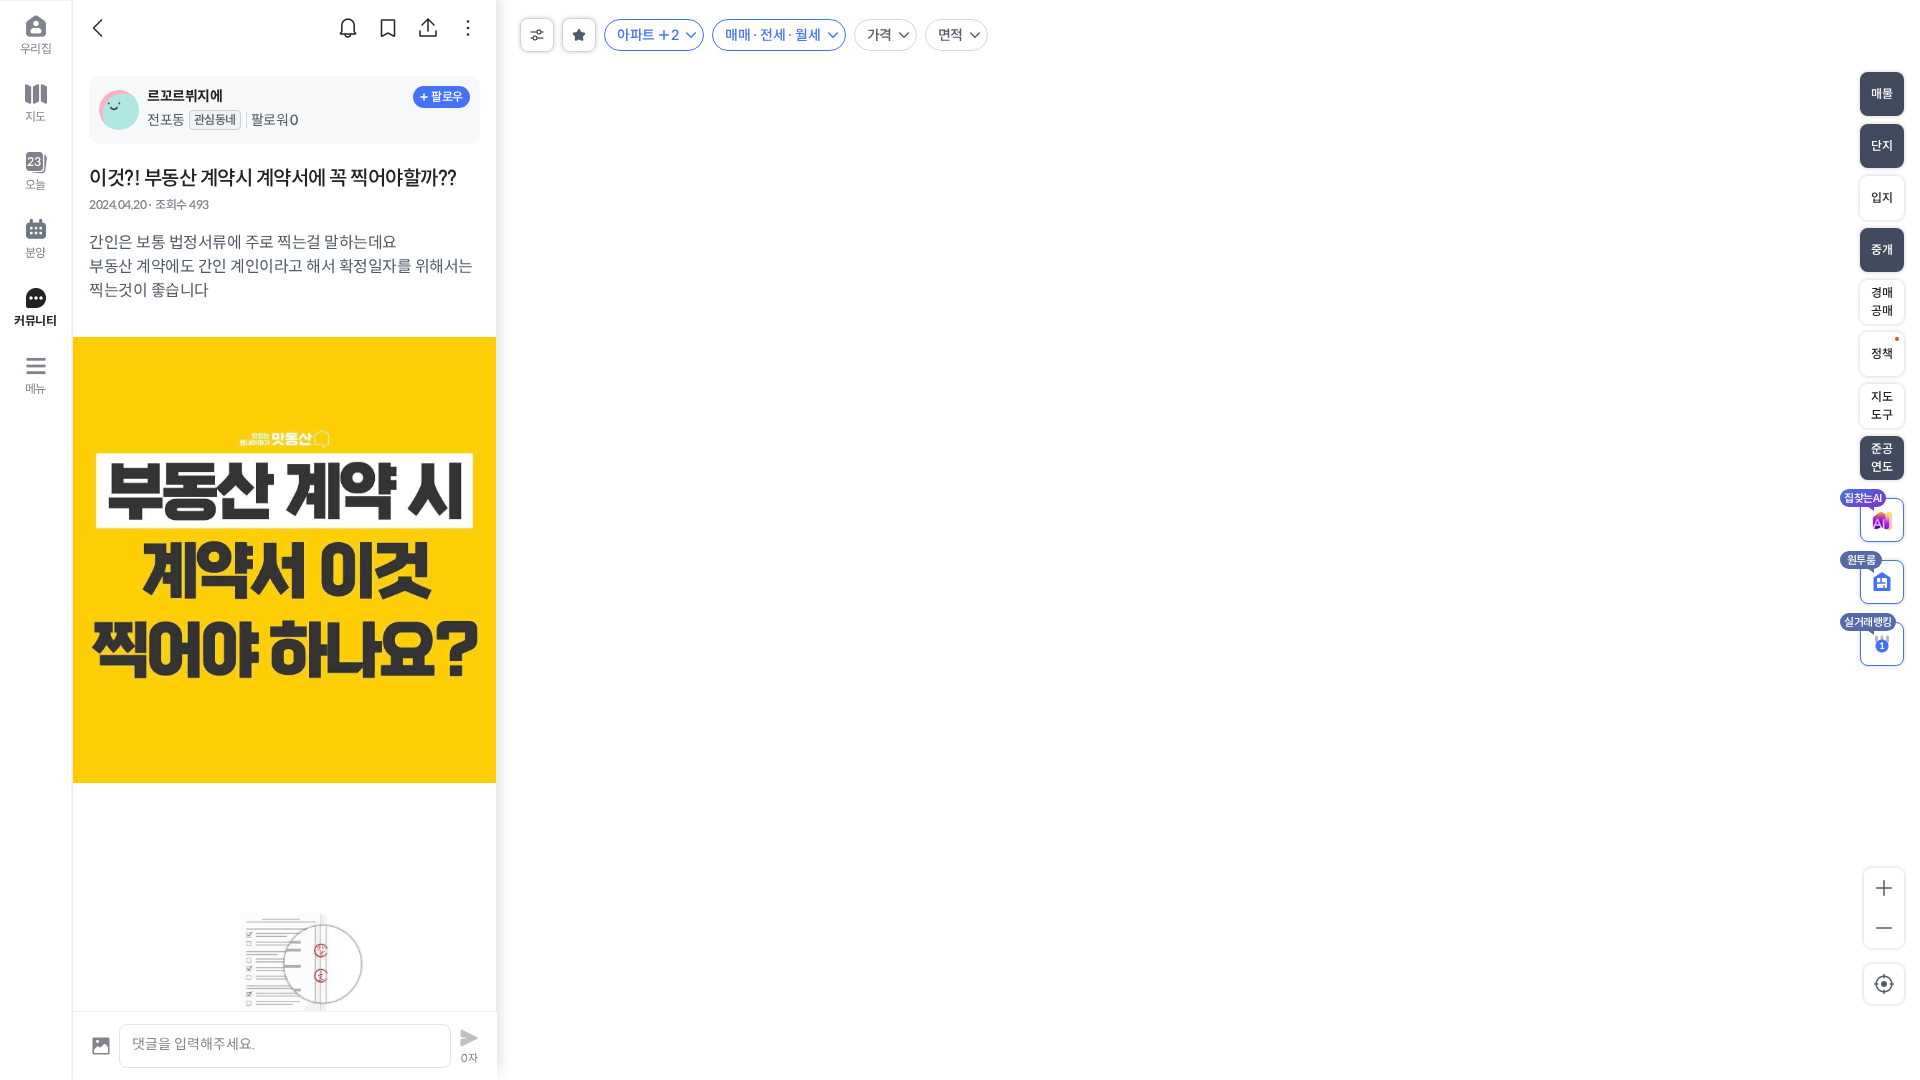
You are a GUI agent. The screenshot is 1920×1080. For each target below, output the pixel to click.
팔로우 (447, 96)
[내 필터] (579, 35)
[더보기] (468, 28)
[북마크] (388, 28)
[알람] (348, 28)
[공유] (428, 28)
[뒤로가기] (101, 28)
